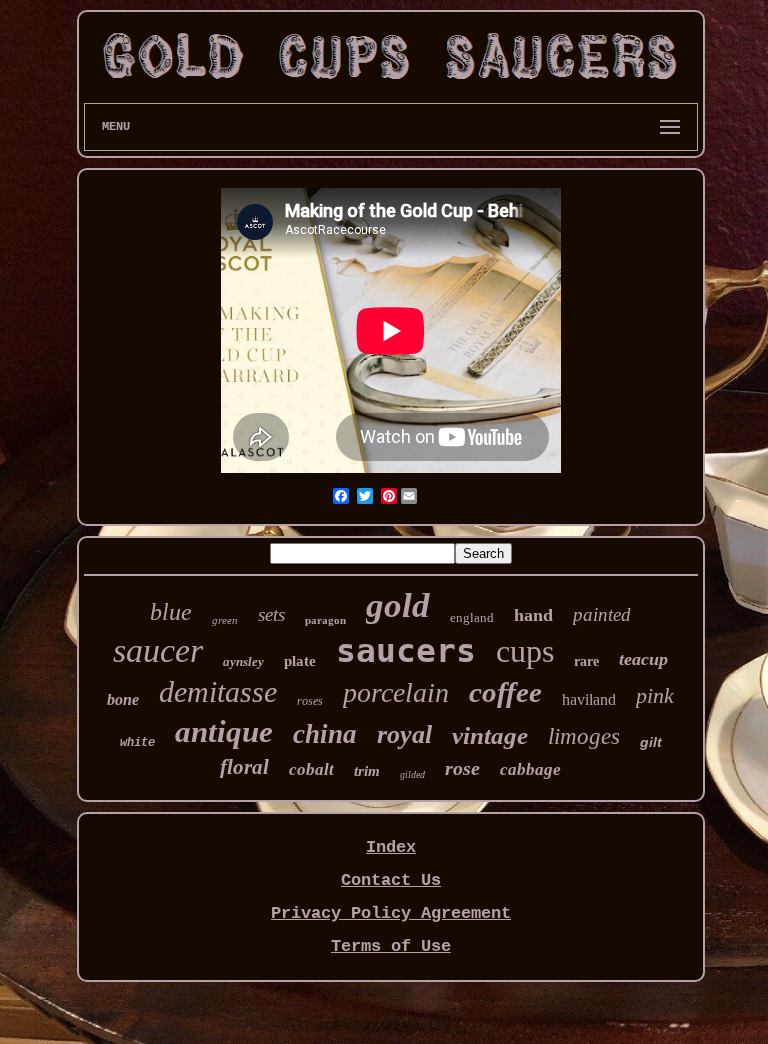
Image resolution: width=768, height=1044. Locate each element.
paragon (325, 620)
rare (586, 661)
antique (224, 731)
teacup (643, 659)
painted (602, 614)
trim (367, 771)
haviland (589, 699)
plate (300, 661)
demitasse (218, 691)
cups (525, 651)
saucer (158, 650)
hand (533, 615)
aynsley (243, 661)
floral (244, 767)
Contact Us (391, 880)
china (325, 734)
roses (310, 701)
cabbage (530, 769)
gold (398, 605)
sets (271, 614)
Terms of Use (391, 946)
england (472, 617)
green (225, 620)
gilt (651, 742)
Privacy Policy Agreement (391, 913)
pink (655, 695)
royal (404, 734)
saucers (406, 650)
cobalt (311, 769)
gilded (412, 774)
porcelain (396, 692)
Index (391, 847)
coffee (505, 692)
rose (462, 768)
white (137, 743)
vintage (490, 735)
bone (123, 699)
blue (171, 612)
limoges (584, 736)
